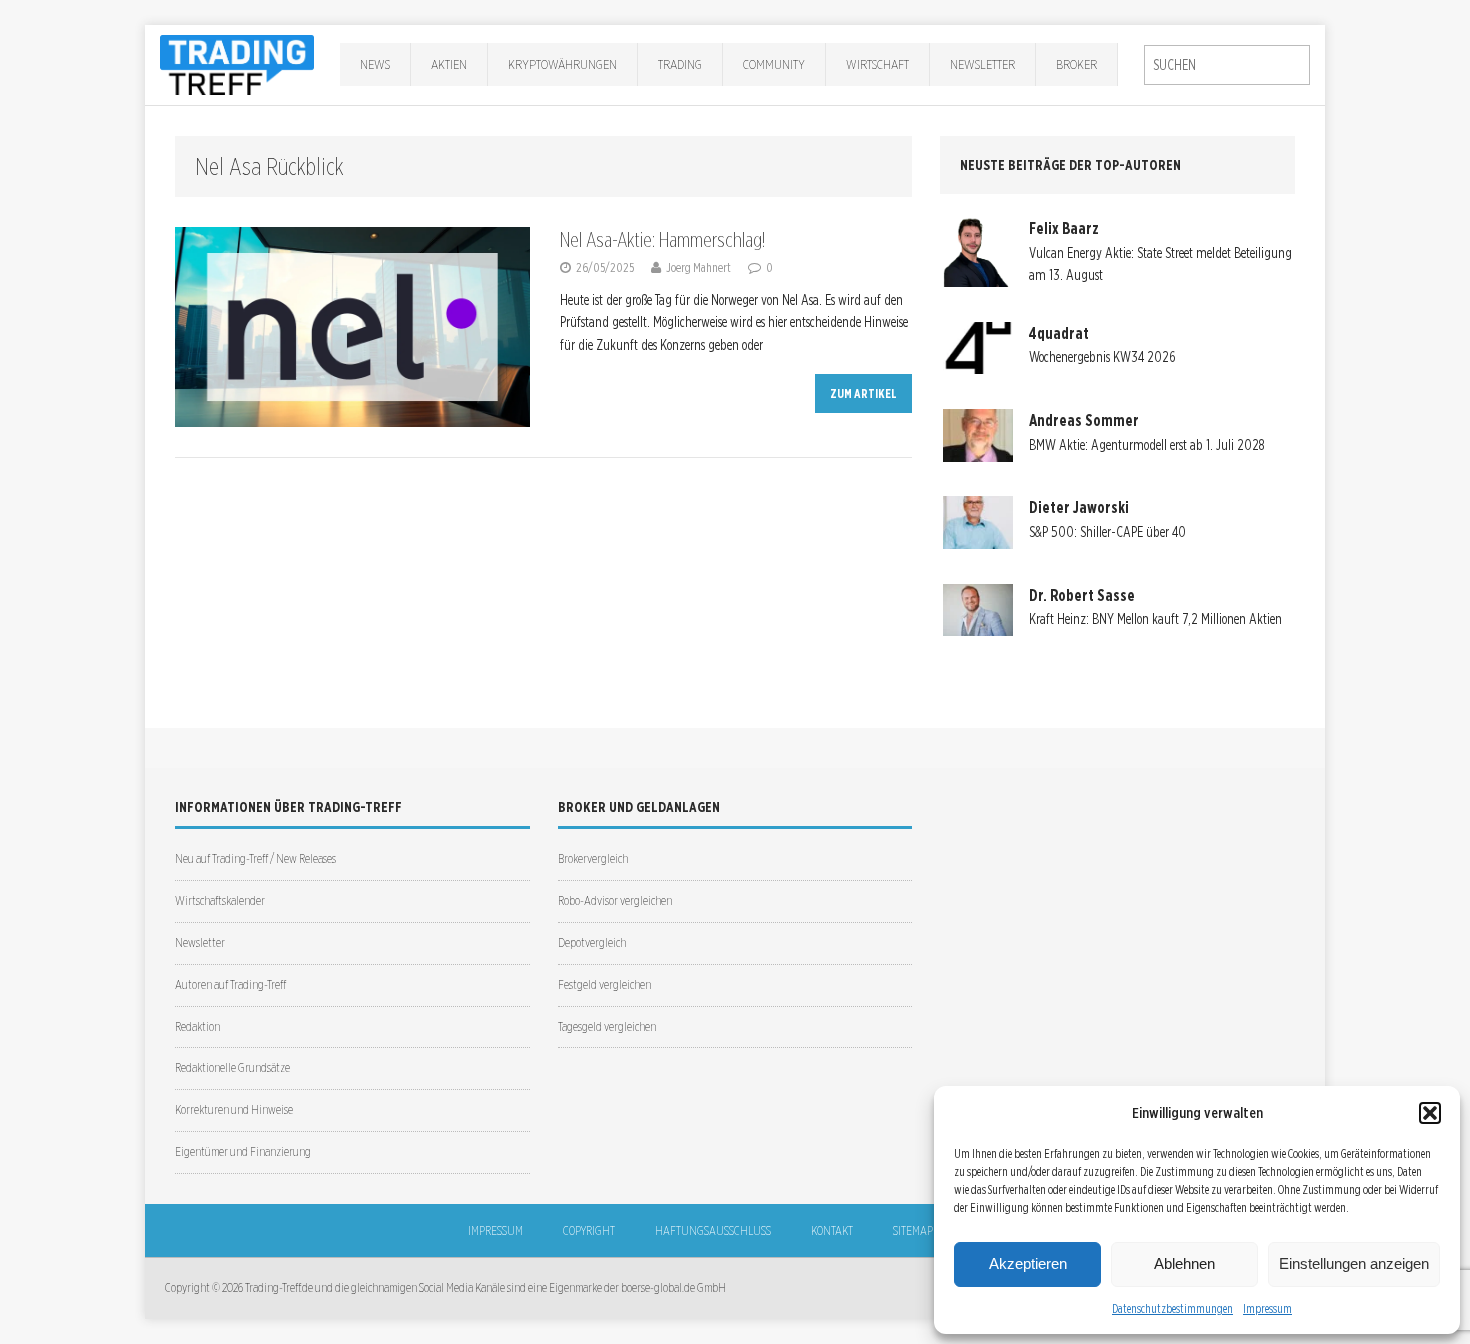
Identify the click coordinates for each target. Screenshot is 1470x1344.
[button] (1430, 1113)
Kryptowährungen (562, 64)
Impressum (1267, 1308)
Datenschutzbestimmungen (1172, 1308)
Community (774, 64)
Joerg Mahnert (698, 267)
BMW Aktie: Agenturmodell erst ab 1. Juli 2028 (1146, 445)
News (375, 64)
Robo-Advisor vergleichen (615, 900)
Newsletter (982, 64)
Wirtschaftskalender (220, 900)
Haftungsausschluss (713, 1230)
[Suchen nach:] (1227, 65)
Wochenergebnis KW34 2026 (1102, 357)
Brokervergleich (593, 858)
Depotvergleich (592, 942)
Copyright (589, 1230)
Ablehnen (1184, 1263)
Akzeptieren (1028, 1263)
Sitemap (913, 1230)
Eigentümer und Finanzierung (243, 1151)
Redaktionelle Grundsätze (232, 1067)
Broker (1076, 64)
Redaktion (197, 1026)
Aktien (449, 64)
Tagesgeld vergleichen (607, 1026)
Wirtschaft (877, 64)
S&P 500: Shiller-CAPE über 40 (1107, 532)
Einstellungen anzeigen (1354, 1263)
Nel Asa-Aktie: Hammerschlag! (662, 240)
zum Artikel (863, 393)
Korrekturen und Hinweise (234, 1109)
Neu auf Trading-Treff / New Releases (255, 858)
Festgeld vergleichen (604, 984)
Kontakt (832, 1230)
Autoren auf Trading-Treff (230, 984)
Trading (680, 64)
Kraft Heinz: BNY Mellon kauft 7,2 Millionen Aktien (1155, 619)
